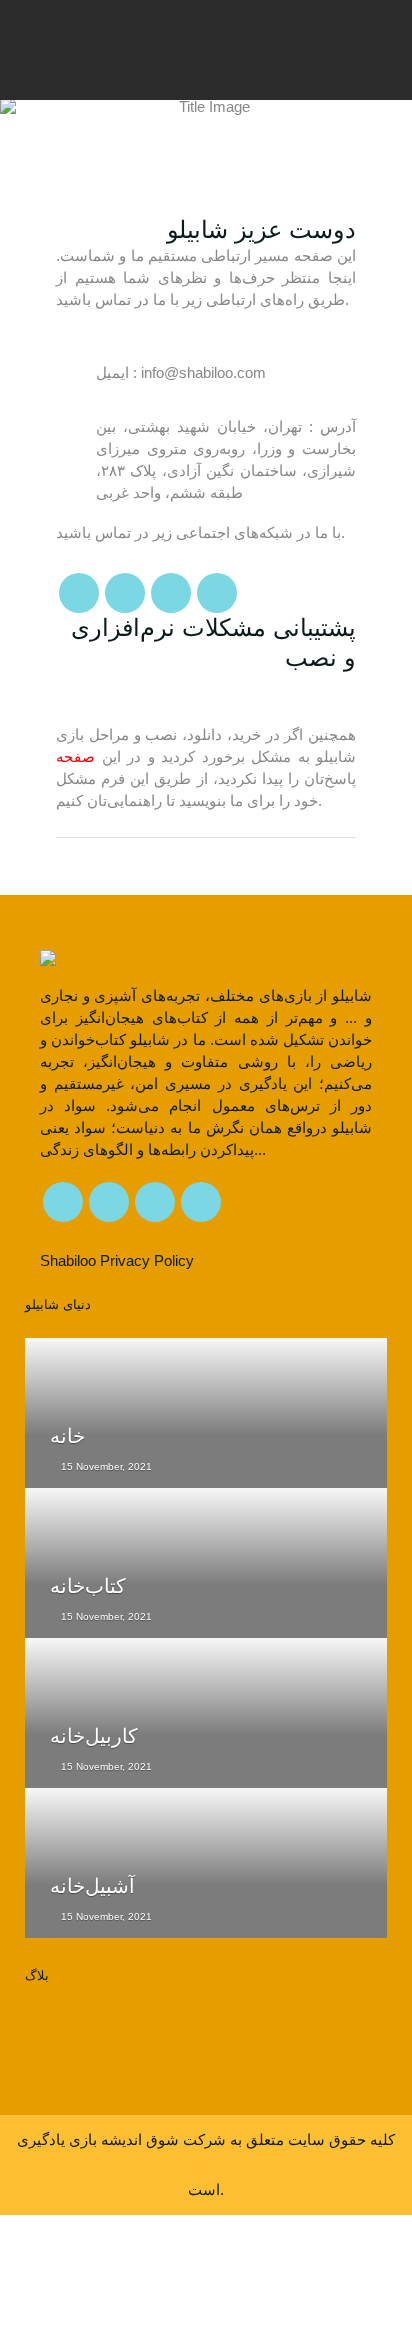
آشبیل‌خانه (92, 1886)
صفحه (75, 756)
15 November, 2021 (105, 1466)
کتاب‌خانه (88, 1586)
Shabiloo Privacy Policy (117, 1260)
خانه (67, 1436)
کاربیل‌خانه (94, 1736)
